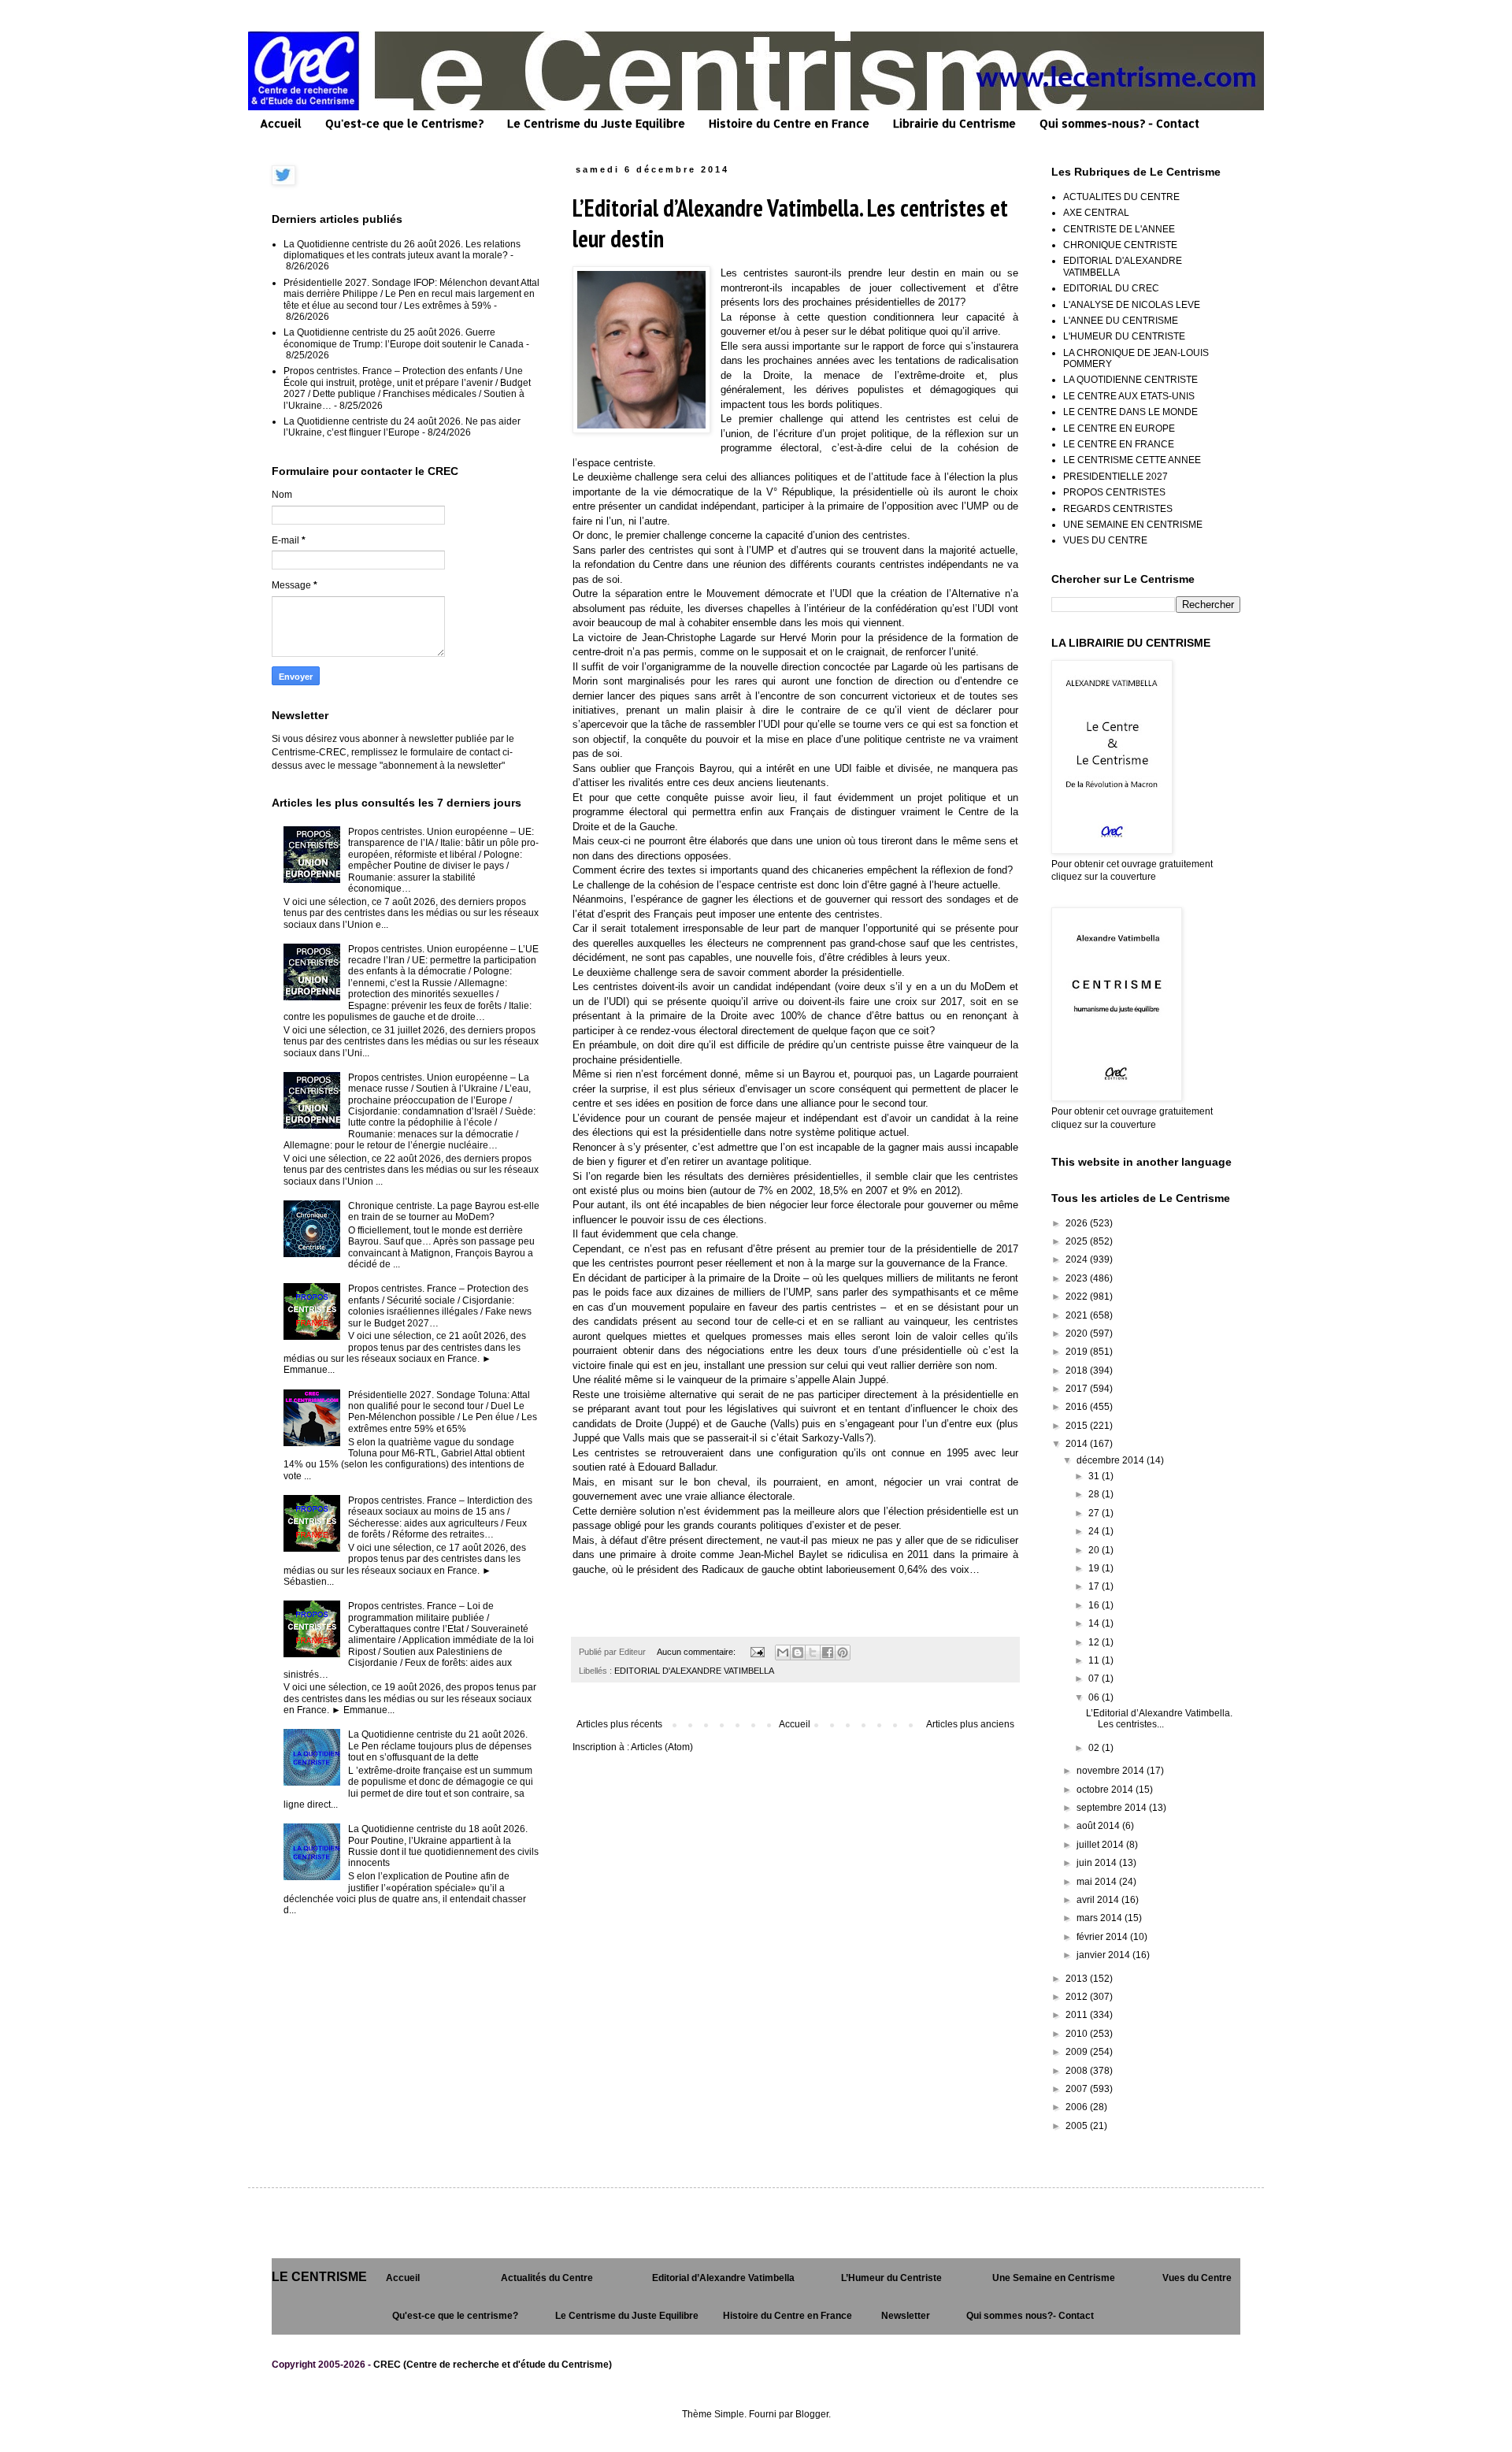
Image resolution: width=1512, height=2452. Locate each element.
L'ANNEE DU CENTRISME (1121, 321)
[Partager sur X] (813, 1653)
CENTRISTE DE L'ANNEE (1119, 229)
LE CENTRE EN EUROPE (1119, 428)
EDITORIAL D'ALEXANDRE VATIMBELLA (694, 1671)
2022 (1078, 1296)
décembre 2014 (1112, 1460)
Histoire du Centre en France (789, 123)
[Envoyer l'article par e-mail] (757, 1652)
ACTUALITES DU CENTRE (1121, 197)
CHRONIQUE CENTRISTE (1120, 245)
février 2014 (1103, 1937)
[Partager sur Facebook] (828, 1653)
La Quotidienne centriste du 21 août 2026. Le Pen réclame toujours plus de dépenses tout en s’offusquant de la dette (440, 1746)
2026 (1078, 1223)
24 (1095, 1531)
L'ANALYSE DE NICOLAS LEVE (1132, 305)
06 (1095, 1697)
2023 (1078, 1278)
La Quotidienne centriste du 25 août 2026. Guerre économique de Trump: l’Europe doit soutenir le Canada (404, 338)
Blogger (812, 2414)
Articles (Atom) (662, 1747)
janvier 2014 (1104, 1955)
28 (1095, 1494)
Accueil (281, 123)
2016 (1078, 1407)
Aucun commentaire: (697, 1652)
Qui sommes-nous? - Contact (1119, 123)
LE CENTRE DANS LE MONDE (1130, 412)
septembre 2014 (1113, 1808)
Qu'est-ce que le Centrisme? (404, 123)
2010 (1078, 2034)
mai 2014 (1098, 1882)
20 (1095, 1550)
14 (1095, 1623)
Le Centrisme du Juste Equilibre (596, 123)
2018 (1078, 1371)
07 (1095, 1679)
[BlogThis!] (798, 1653)
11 (1095, 1660)
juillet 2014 (1101, 1845)
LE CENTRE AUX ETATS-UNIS (1129, 396)
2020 (1078, 1334)
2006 (1078, 2107)
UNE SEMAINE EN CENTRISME (1133, 525)
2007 (1078, 2089)
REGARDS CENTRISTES (1118, 509)
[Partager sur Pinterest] (843, 1653)
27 (1095, 1513)
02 (1095, 1748)
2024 (1078, 1259)
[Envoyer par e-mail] (783, 1653)
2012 (1078, 1997)
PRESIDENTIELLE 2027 (1115, 477)
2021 (1078, 1315)
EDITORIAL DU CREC (1111, 288)
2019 (1078, 1352)
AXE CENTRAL (1096, 213)
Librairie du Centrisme (954, 123)
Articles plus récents (619, 1724)
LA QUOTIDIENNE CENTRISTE (1130, 380)
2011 (1078, 2015)
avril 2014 (1099, 1900)
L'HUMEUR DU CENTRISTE (1124, 336)
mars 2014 (1101, 1918)
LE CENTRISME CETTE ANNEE (1132, 460)
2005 (1078, 2126)
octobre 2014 (1106, 1790)
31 (1095, 1476)
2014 (1078, 1444)
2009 (1078, 2052)
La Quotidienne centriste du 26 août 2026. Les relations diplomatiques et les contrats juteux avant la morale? (402, 250)
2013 (1078, 1979)
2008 (1078, 2071)
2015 (1078, 1426)
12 (1095, 1642)
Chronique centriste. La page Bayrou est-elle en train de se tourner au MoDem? (444, 1211)
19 (1095, 1568)
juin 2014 (1098, 1863)
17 (1095, 1586)
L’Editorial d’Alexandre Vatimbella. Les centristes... (1159, 1719)
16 (1095, 1605)
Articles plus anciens (970, 1724)
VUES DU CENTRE (1105, 540)
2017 (1078, 1389)
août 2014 (1099, 1826)
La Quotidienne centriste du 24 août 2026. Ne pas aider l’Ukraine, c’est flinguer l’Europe (402, 427)
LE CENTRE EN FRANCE (1119, 444)
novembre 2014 (1112, 1771)
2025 (1078, 1241)
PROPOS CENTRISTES (1114, 492)
